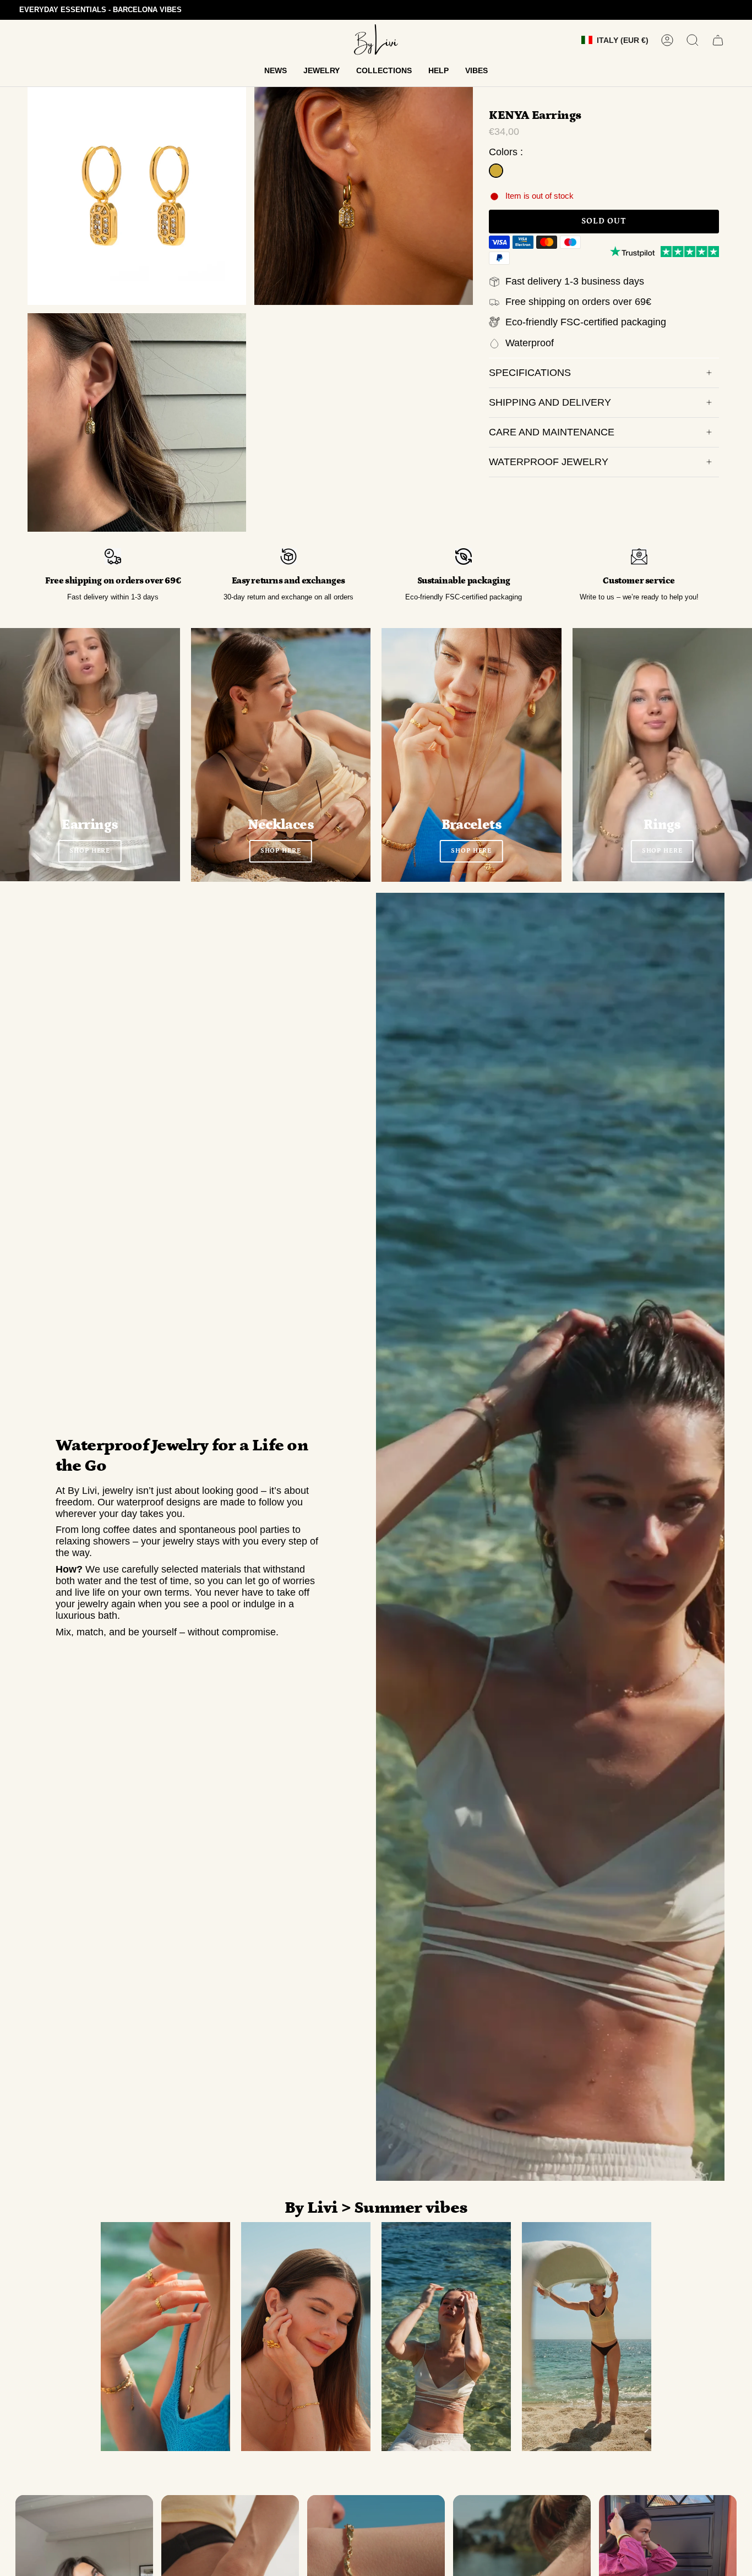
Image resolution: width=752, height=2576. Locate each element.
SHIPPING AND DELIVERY (550, 402)
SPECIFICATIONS (530, 373)
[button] (276, 71)
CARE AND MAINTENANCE (552, 432)
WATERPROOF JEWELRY (549, 462)
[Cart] (718, 40)
